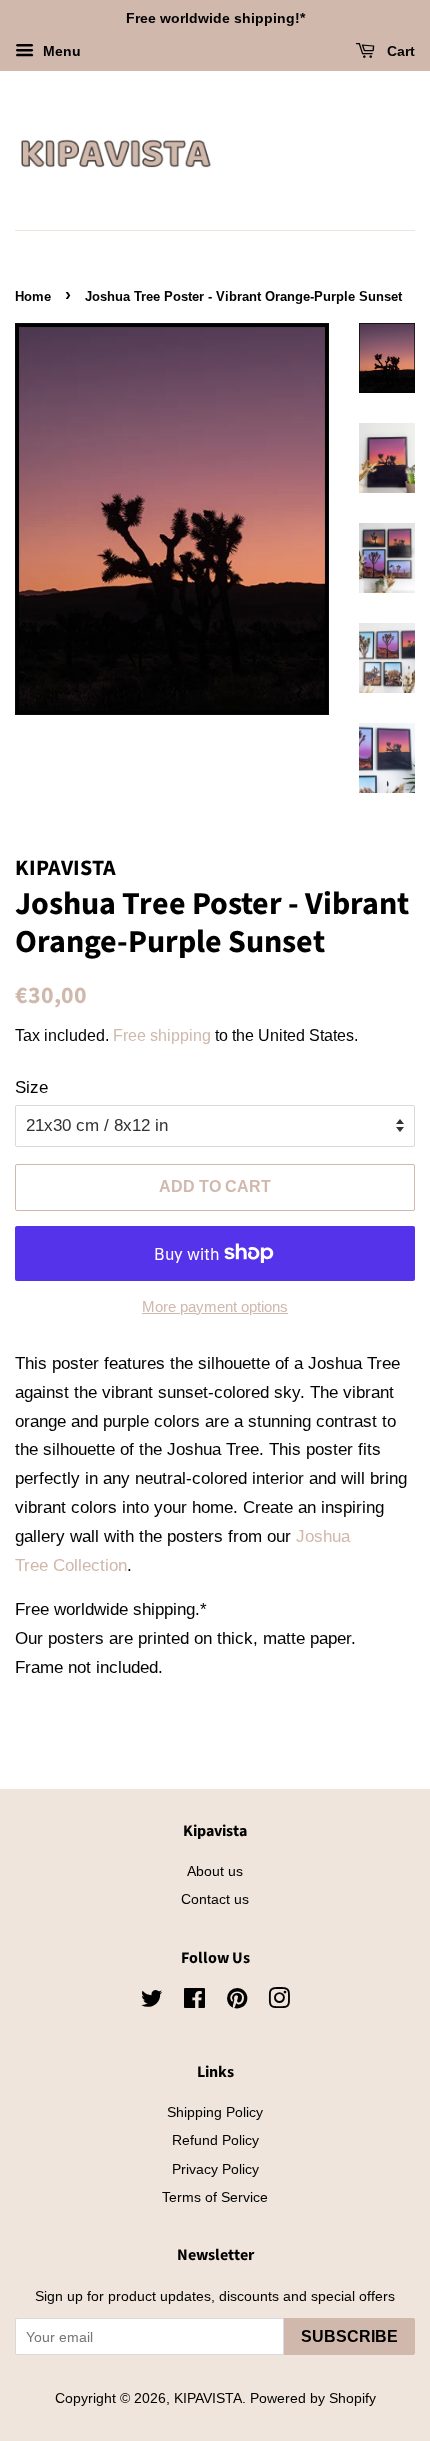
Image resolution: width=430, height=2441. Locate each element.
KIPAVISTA (208, 2398)
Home (33, 296)
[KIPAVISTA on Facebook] (194, 2002)
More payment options (215, 1306)
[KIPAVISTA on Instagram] (279, 2002)
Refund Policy (215, 2140)
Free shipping (162, 1035)
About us (215, 1871)
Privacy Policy (215, 2169)
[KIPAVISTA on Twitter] (152, 2002)
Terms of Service (215, 2197)
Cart (399, 51)
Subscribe (349, 2336)
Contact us (215, 1899)
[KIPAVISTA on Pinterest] (237, 2002)
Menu (60, 51)
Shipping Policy (215, 2112)
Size (31, 1087)
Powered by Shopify (313, 2398)
